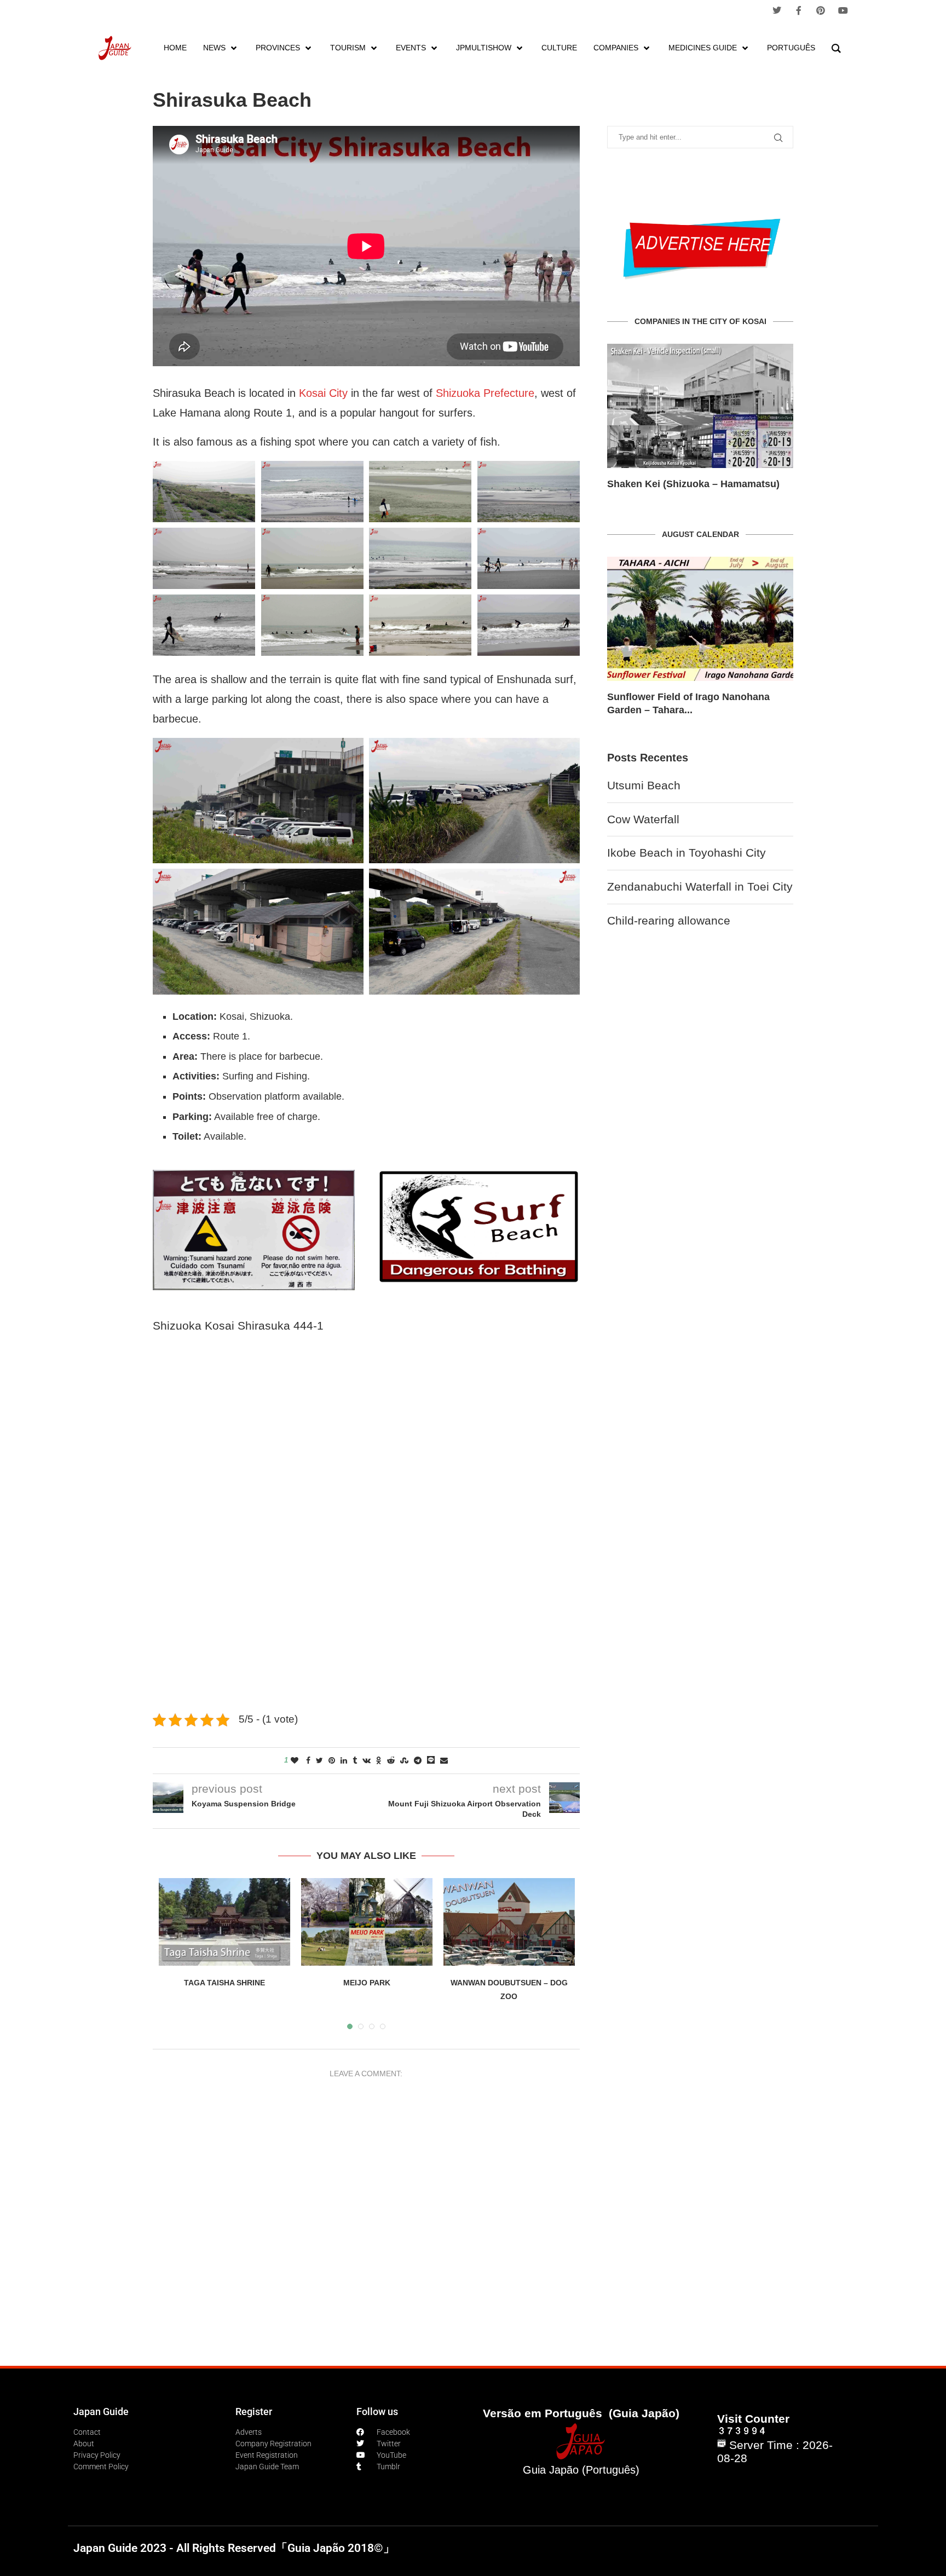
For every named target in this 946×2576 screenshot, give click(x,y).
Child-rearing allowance (669, 907)
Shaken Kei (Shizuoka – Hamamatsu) (693, 484)
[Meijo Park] (367, 1922)
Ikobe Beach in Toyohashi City (687, 839)
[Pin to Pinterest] (332, 1760)
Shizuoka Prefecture (485, 393)
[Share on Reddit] (391, 1760)
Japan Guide (101, 2412)
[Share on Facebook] (308, 1760)
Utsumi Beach (644, 772)
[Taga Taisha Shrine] (224, 1922)
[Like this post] (295, 1760)
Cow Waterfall (643, 806)
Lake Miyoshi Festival (658, 697)
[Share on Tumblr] (355, 1760)
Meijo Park (367, 1983)
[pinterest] (821, 10)
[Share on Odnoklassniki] (379, 1760)
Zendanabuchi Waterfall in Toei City (700, 873)
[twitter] (777, 10)
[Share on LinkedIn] (344, 1760)
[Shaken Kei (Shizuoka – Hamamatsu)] (700, 406)
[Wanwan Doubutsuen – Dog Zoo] (509, 1922)
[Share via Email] (444, 1760)
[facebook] (799, 10)
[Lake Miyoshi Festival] (700, 619)
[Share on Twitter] (319, 1760)
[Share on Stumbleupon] (404, 1760)
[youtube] (843, 10)
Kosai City (323, 393)
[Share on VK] (367, 1760)
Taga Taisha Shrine (224, 1983)
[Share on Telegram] (418, 1760)
